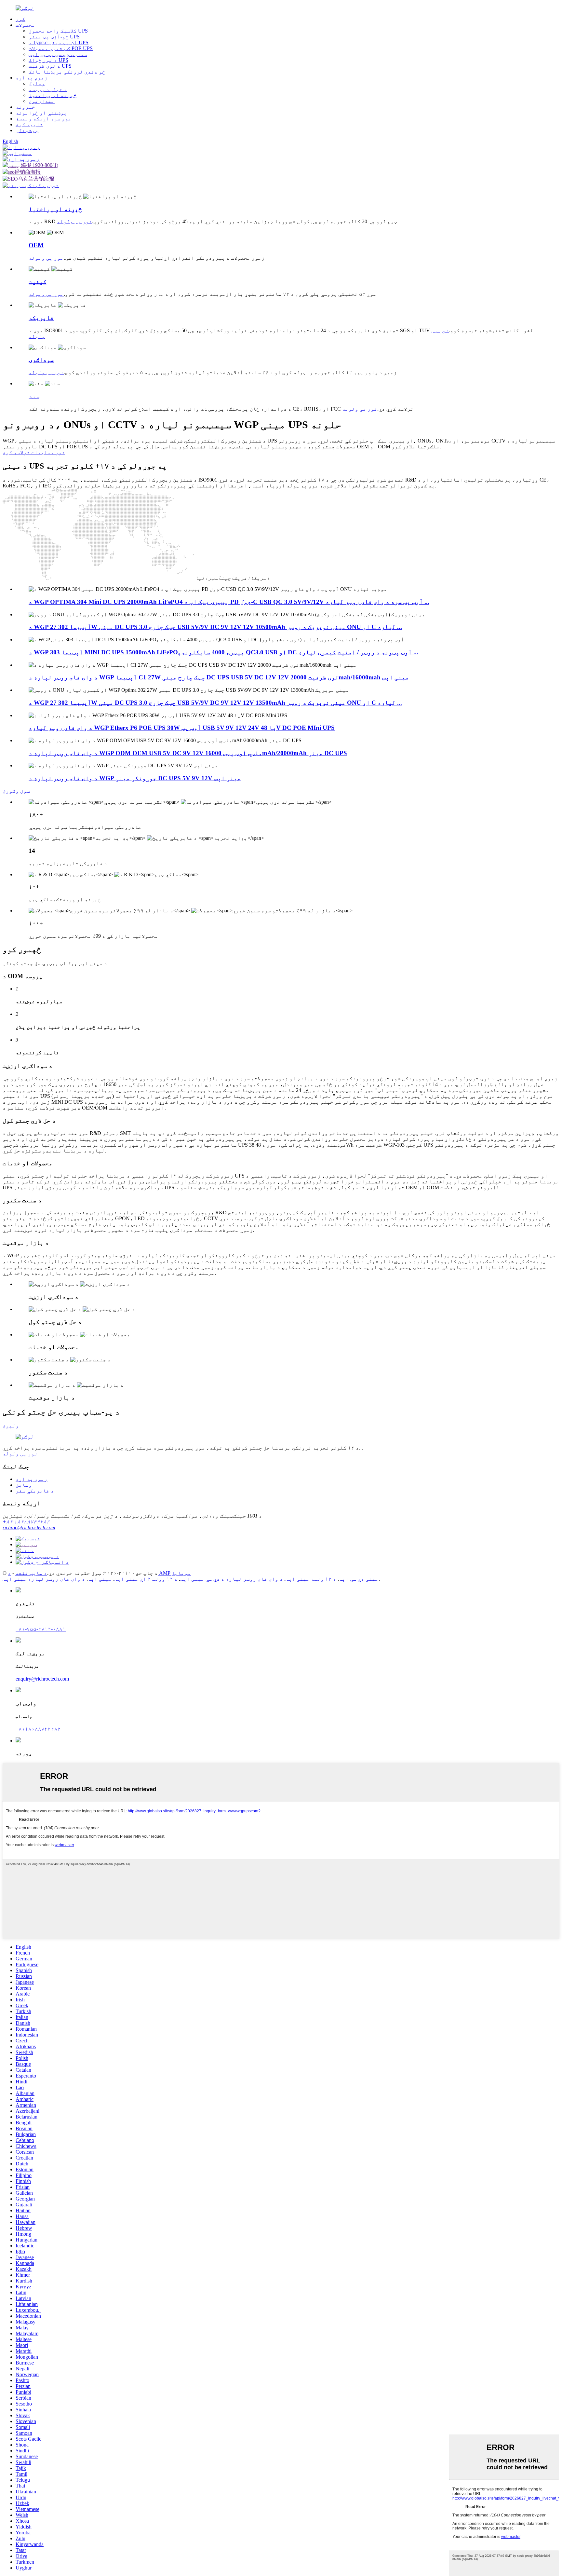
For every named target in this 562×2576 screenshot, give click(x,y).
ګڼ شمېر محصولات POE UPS (61, 48)
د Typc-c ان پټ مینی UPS (59, 42)
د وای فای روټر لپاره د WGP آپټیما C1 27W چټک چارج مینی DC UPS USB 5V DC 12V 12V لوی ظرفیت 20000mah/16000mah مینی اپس (219, 677)
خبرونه (25, 107)
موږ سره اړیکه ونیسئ (44, 119)
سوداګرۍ (41, 360)
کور (20, 19)
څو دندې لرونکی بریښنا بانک (67, 72)
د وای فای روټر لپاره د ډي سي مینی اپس (232, 1579)
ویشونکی (27, 130)
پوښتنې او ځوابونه (41, 113)
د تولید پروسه (48, 89)
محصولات (25, 25)
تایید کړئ (29, 124)
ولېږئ (11, 1426)
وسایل (37, 83)
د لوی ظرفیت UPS (50, 66)
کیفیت (38, 282)
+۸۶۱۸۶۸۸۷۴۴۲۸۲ (38, 1729)
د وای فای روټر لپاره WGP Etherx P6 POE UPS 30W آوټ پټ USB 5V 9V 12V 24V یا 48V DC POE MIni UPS (182, 728)
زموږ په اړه (32, 78)
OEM (36, 245)
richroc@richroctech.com (29, 1527)
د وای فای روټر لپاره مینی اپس (44, 1579)
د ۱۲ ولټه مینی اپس (311, 1579)
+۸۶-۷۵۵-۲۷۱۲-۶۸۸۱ (41, 1629)
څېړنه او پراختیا (53, 95)
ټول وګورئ (16, 791)
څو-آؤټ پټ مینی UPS (54, 37)
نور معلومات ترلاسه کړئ (34, 452)
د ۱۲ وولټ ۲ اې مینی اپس (146, 1579)
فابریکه (41, 318)
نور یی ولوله (74, 221)
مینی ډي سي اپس (359, 1579)
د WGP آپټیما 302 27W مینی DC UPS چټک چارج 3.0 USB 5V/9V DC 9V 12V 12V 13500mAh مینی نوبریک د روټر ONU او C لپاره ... (215, 703)
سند (34, 396)
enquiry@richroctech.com (42, 1679)
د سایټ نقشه (31, 1573)
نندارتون (42, 101)
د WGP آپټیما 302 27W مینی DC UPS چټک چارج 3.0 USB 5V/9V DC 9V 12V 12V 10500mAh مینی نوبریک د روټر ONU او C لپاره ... (215, 627)
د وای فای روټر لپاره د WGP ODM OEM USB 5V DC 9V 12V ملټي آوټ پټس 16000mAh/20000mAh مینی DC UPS (188, 753)
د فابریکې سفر (35, 1491)
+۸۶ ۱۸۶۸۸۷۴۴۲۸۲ (26, 1522)
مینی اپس (100, 1579)
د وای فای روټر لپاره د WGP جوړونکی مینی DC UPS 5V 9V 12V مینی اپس (135, 778)
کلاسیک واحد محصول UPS (58, 31)
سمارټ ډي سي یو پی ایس (58, 54)
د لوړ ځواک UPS (48, 60)
